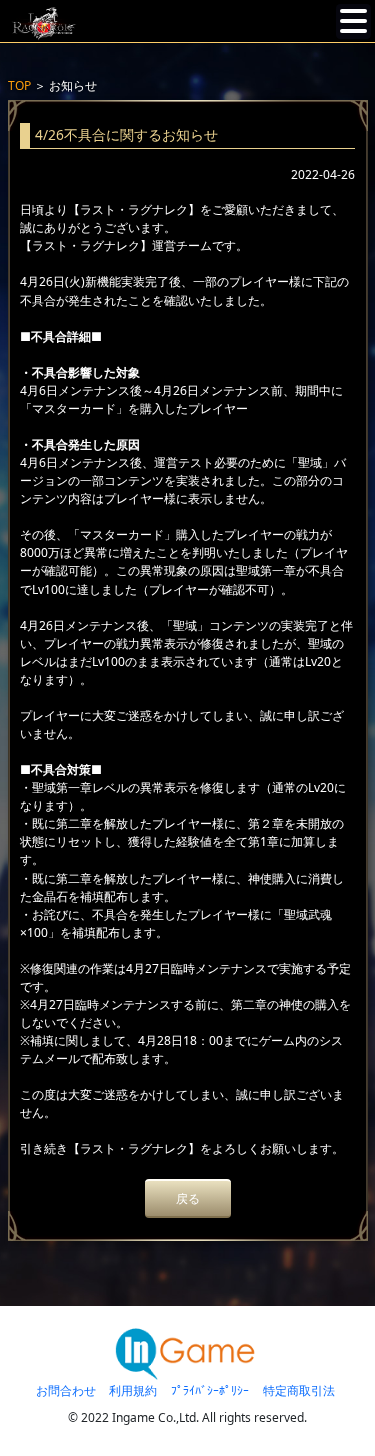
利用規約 (133, 1390)
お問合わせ (66, 1390)
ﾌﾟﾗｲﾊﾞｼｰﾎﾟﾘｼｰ (210, 1390)
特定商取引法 (299, 1390)
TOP (19, 85)
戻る (188, 1198)
